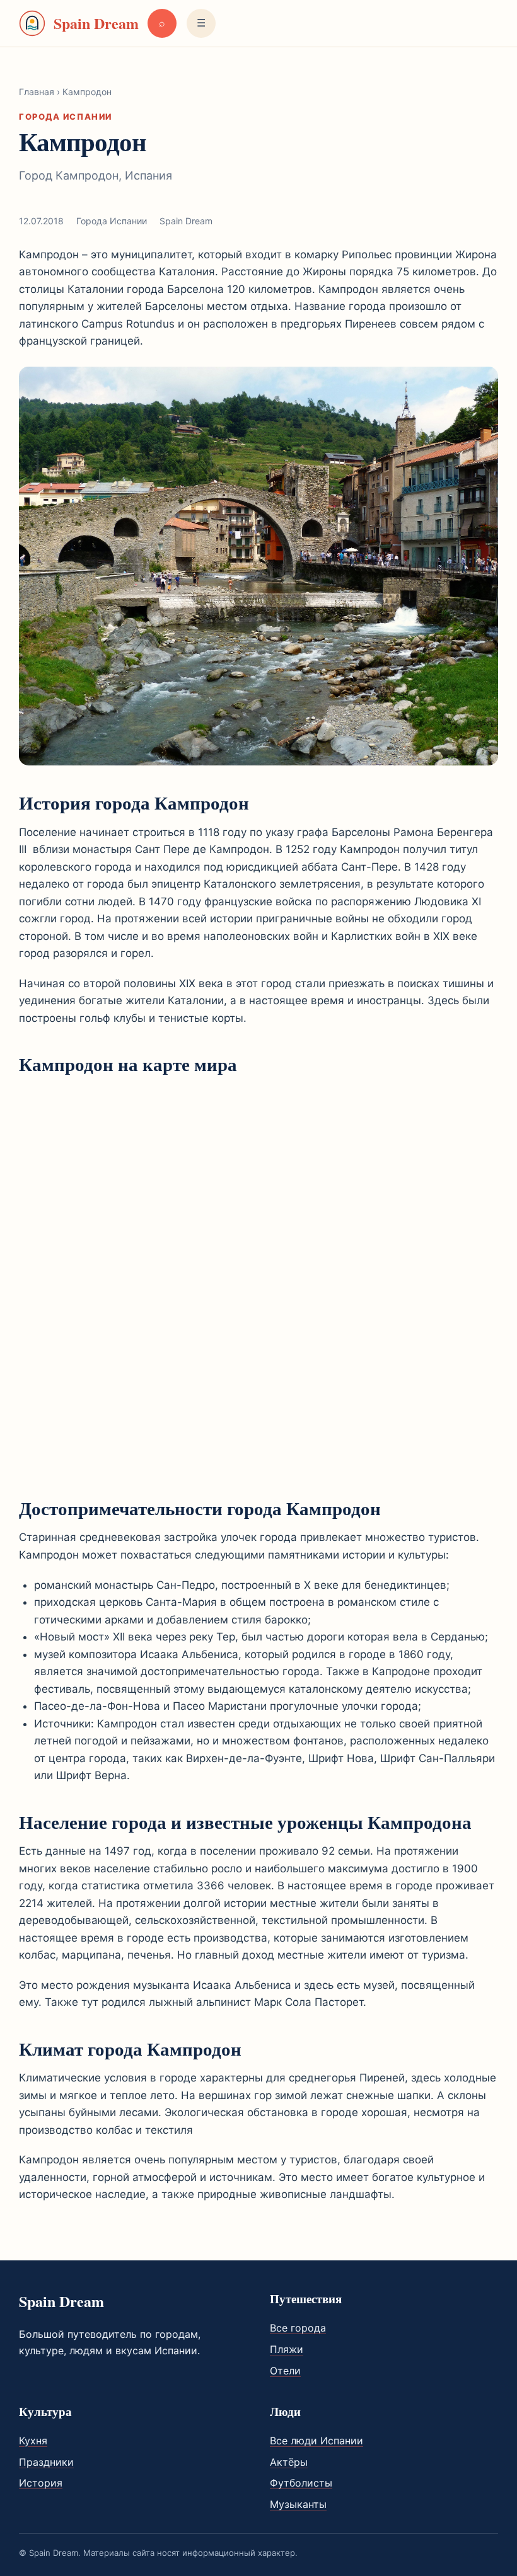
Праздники (46, 2462)
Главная (37, 92)
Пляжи (287, 2349)
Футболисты (301, 2483)
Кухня (33, 2441)
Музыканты (298, 2504)
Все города (298, 2328)
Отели (285, 2371)
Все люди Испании (317, 2441)
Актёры (289, 2462)
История (41, 2483)
